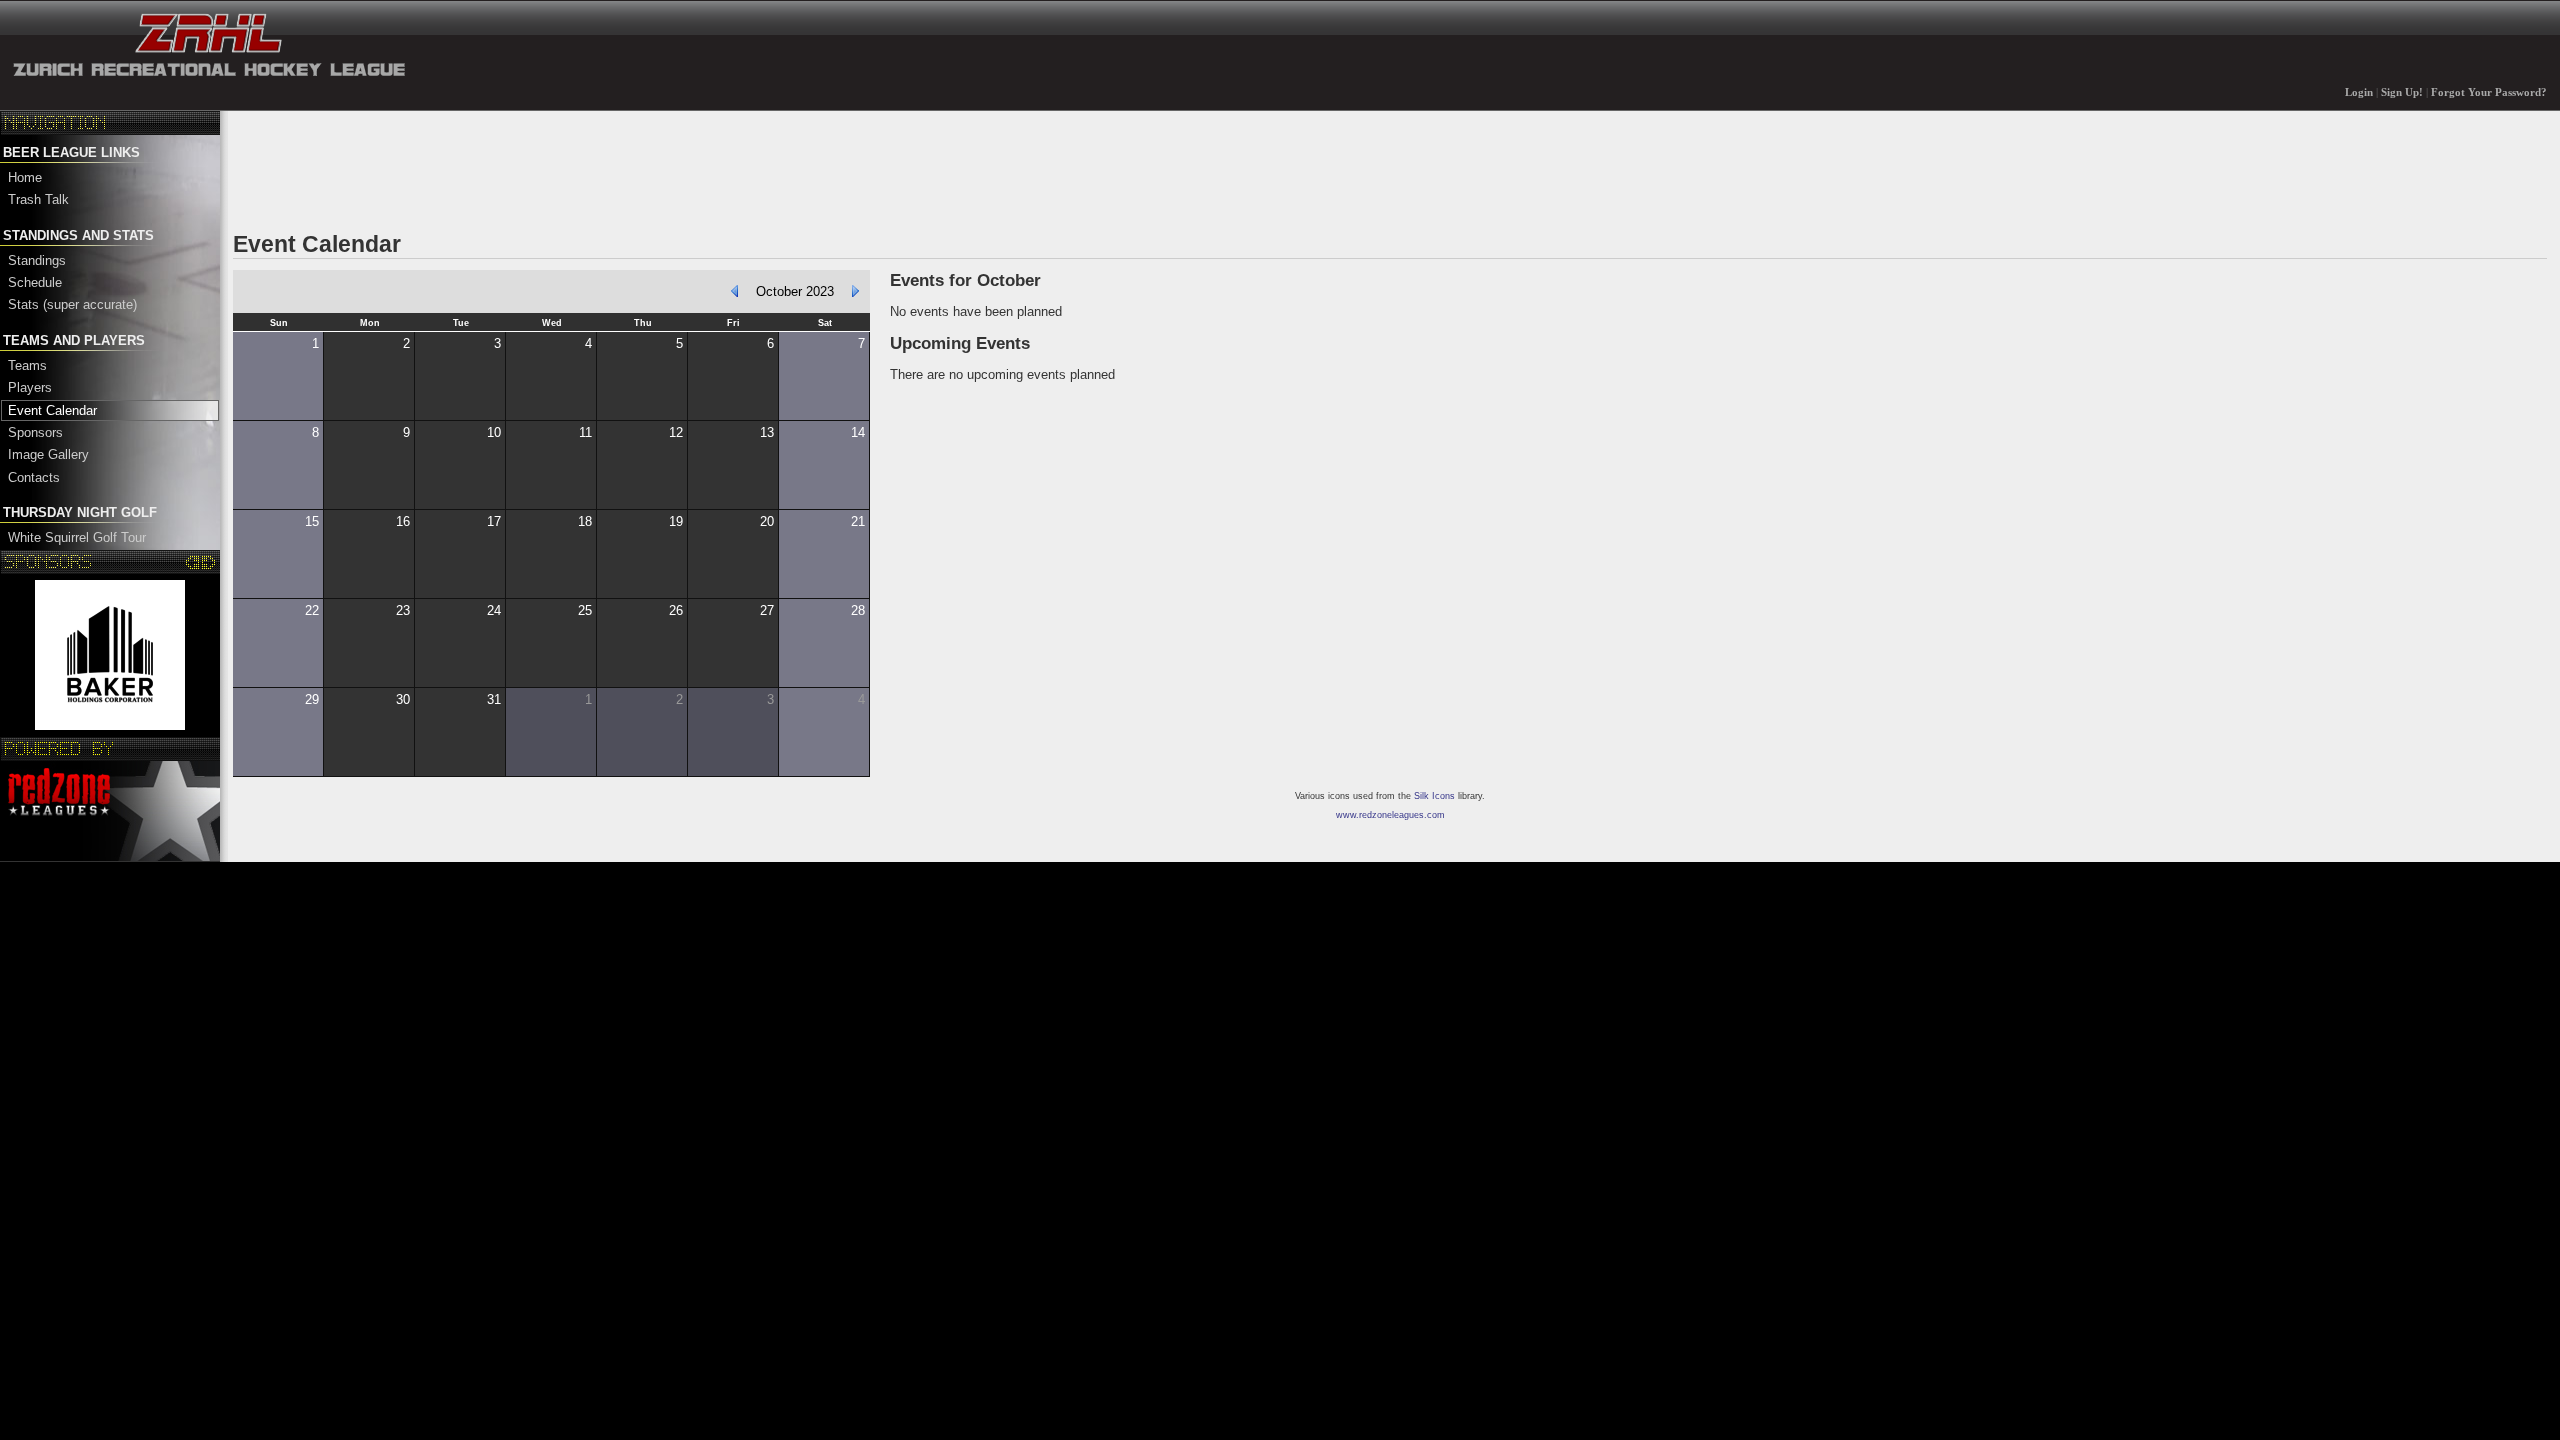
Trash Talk (38, 199)
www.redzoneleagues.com (1390, 815)
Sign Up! (2402, 92)
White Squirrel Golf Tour (77, 537)
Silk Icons (1434, 796)
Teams (27, 365)
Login (2359, 92)
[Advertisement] (597, 169)
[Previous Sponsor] (193, 562)
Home (25, 177)
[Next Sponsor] (208, 562)
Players (30, 387)
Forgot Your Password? (2489, 92)
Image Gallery (48, 454)
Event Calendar (52, 410)
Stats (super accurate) (72, 304)
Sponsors (35, 432)
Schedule (35, 282)
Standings (37, 260)
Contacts (34, 477)
